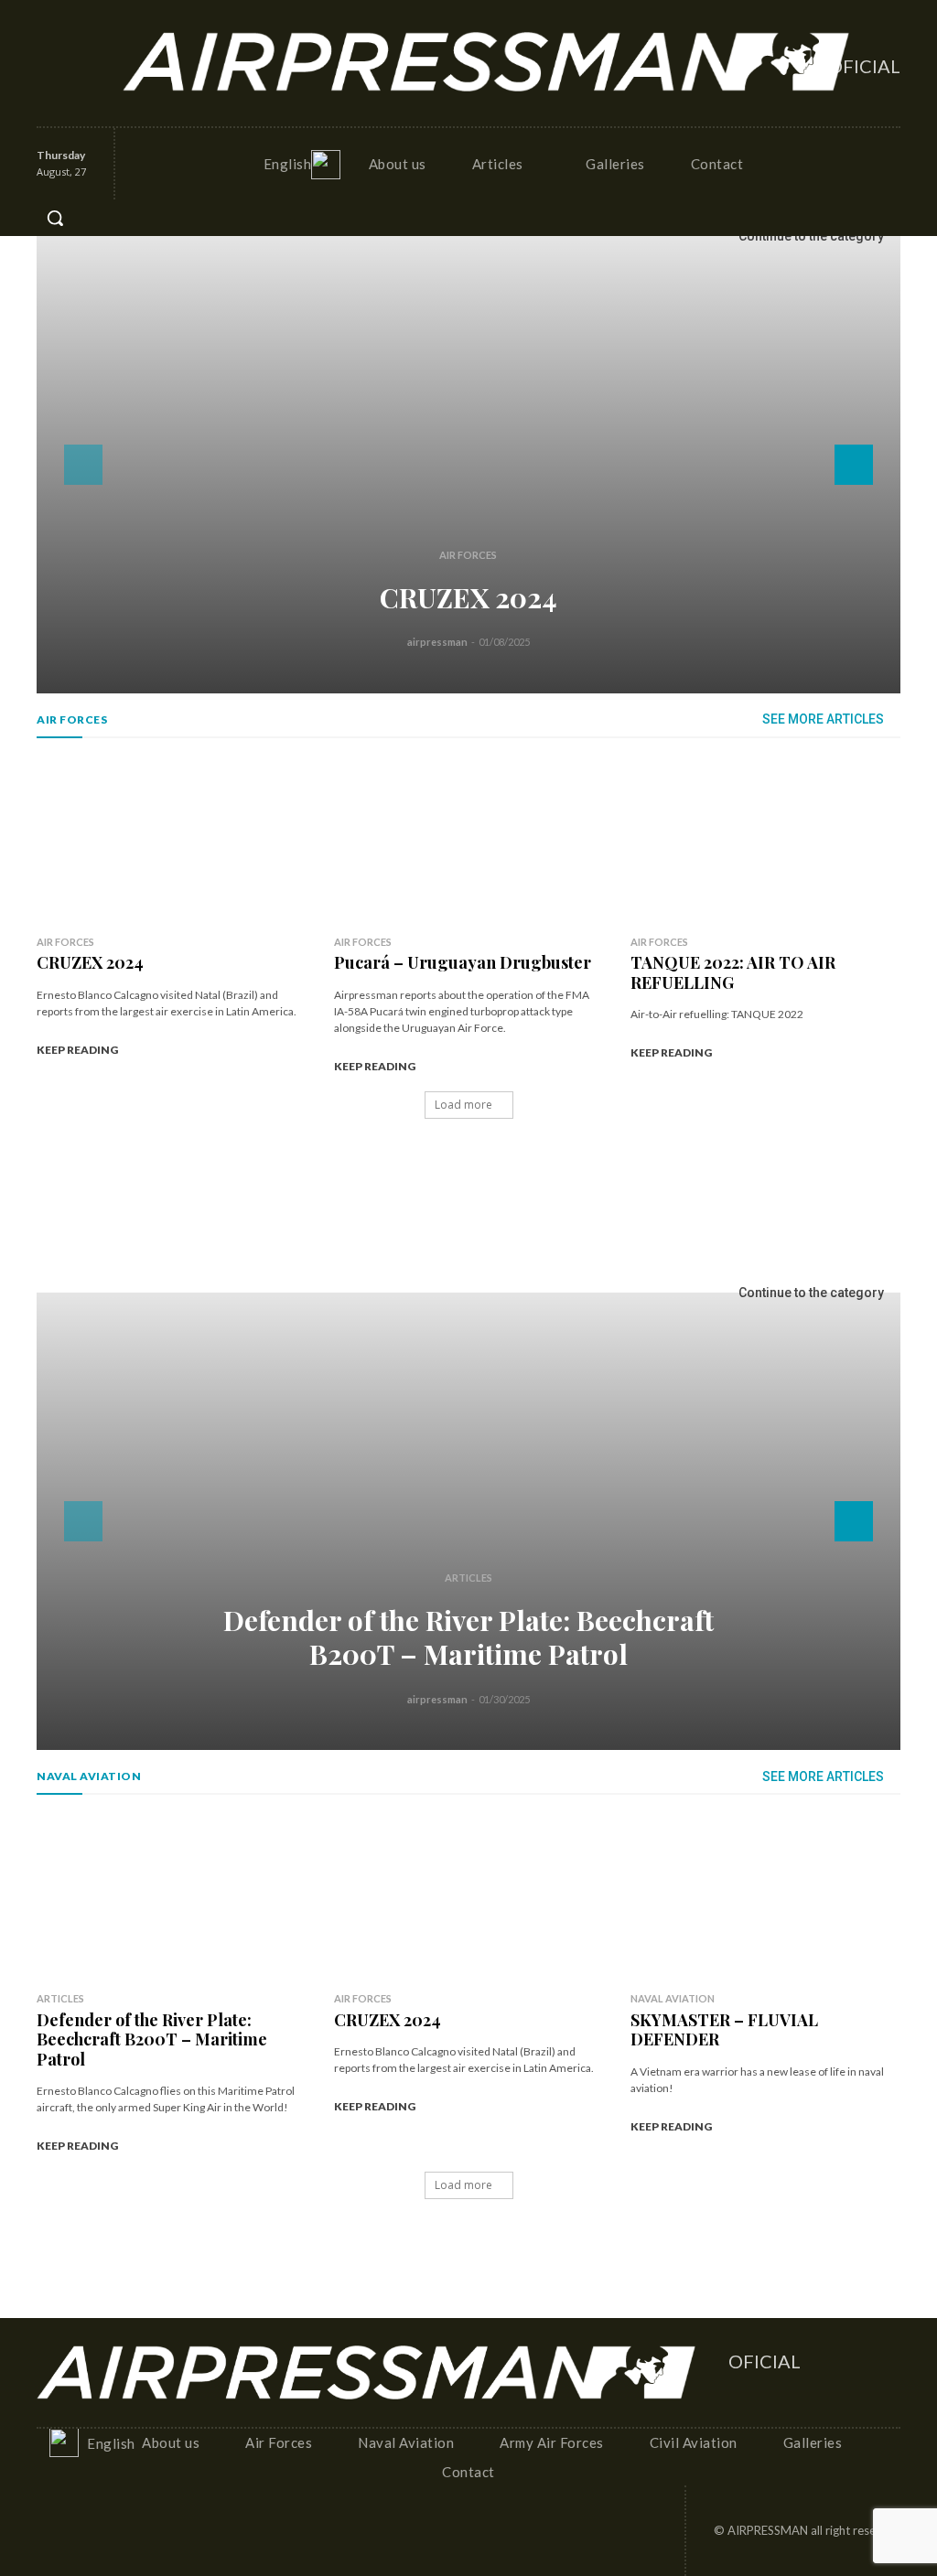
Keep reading (77, 1050)
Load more (463, 1105)
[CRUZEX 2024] (468, 465)
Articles (468, 1578)
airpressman (437, 642)
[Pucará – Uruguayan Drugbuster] (469, 838)
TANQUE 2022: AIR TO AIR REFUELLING (733, 972)
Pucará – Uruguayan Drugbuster (463, 962)
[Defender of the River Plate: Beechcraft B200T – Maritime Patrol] (468, 1521)
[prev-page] (83, 465)
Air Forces (468, 555)
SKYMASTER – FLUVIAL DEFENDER (724, 2030)
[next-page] (854, 465)
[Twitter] (50, 81)
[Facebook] (50, 45)
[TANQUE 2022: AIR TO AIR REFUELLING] (765, 838)
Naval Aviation (673, 1998)
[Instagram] (86, 45)
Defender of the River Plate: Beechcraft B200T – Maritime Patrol (468, 1637)
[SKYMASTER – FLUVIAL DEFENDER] (765, 1894)
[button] (55, 218)
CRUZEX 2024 (468, 597)
